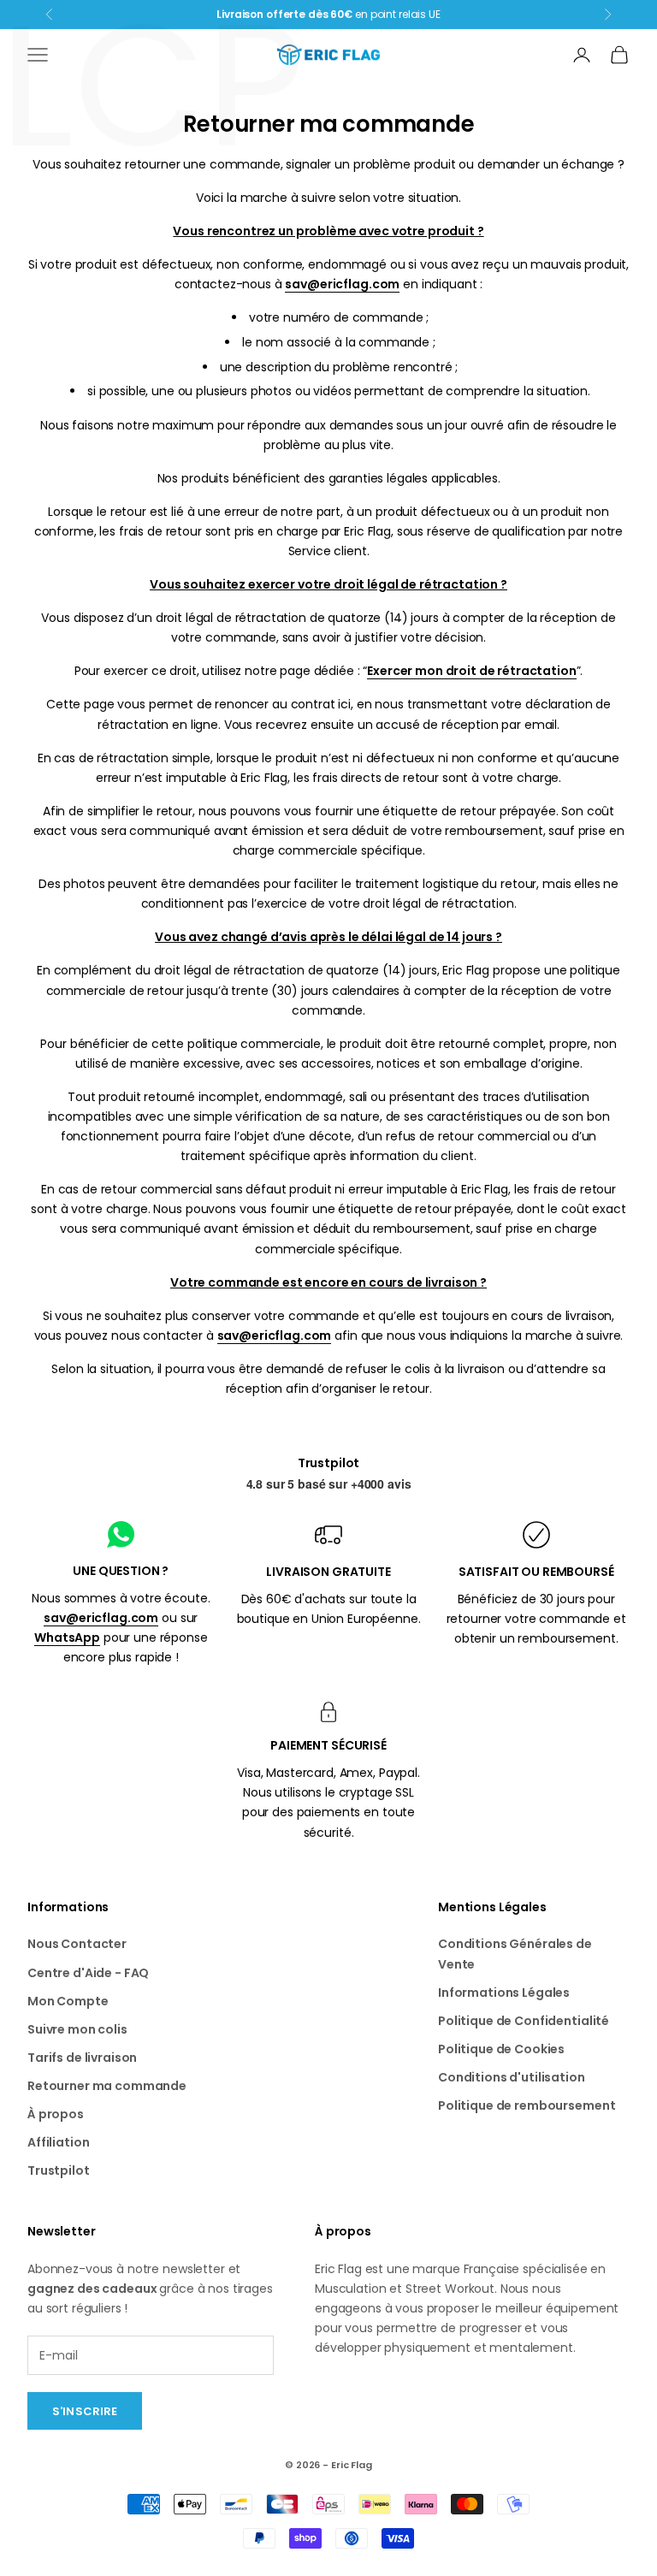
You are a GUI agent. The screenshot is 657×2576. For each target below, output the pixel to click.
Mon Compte (68, 2001)
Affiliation (58, 2142)
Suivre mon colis (77, 2029)
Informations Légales (504, 1993)
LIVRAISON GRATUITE (328, 1572)
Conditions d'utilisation (512, 2077)
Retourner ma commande (107, 2086)
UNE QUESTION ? (121, 1571)
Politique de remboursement (527, 2105)
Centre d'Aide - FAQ (88, 1973)
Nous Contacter (77, 1944)
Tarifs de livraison (82, 2058)
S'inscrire (85, 2411)
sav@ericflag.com (342, 284)
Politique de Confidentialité (524, 2021)
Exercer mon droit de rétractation (471, 671)
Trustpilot (329, 1463)
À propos (56, 2114)
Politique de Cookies (501, 2049)
